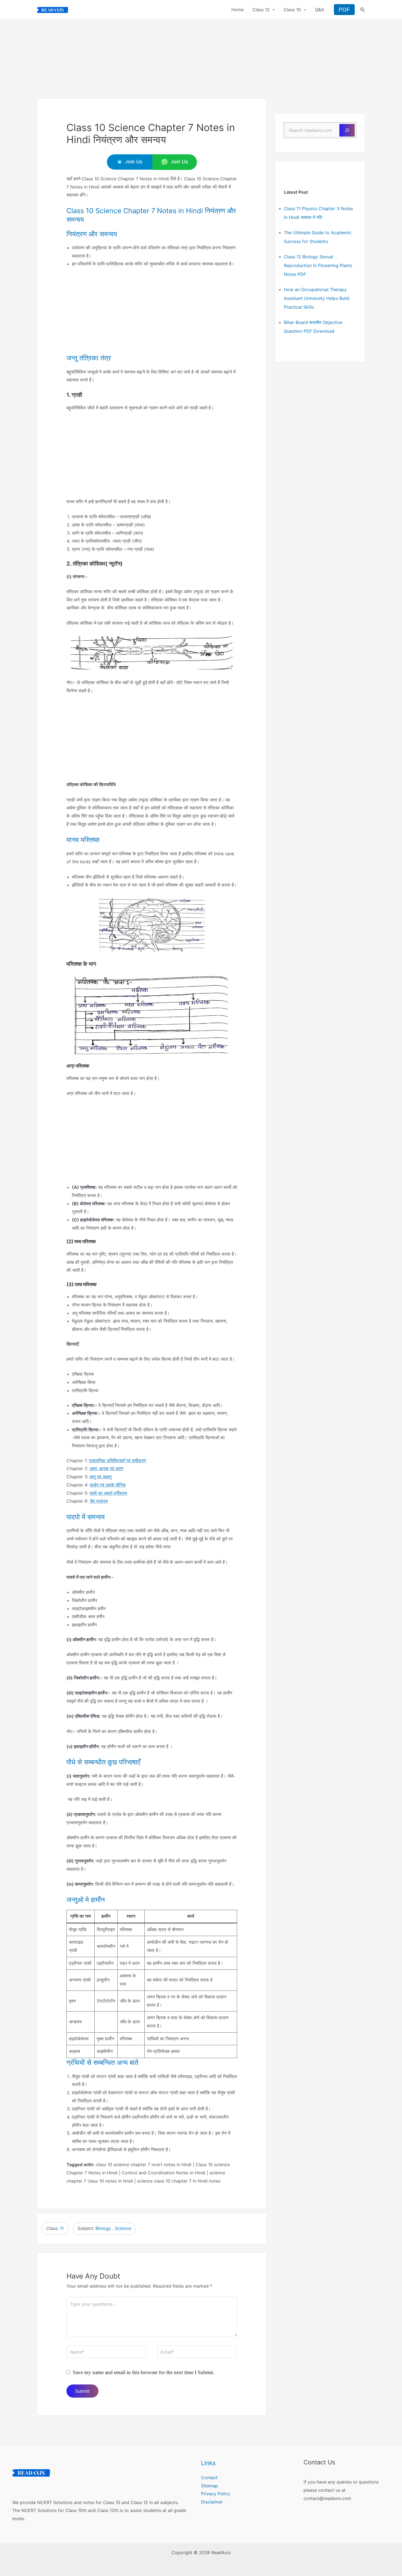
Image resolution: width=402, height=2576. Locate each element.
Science (123, 2228)
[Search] (347, 130)
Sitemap (209, 2486)
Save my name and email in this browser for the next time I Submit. (144, 2372)
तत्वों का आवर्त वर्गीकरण (108, 1493)
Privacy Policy (216, 2494)
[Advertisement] (201, 58)
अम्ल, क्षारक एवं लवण (107, 1468)
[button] (272, 10)
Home (238, 10)
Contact (209, 2478)
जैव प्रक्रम (99, 1501)
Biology (103, 2228)
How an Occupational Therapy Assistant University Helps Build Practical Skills (317, 298)
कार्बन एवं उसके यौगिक (108, 1485)
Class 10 (292, 10)
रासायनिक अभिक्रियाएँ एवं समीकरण (117, 1461)
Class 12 (261, 10)
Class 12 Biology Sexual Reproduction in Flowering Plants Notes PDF (318, 265)
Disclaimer (212, 2502)
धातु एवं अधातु (101, 1477)
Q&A (320, 10)
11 (62, 2228)
